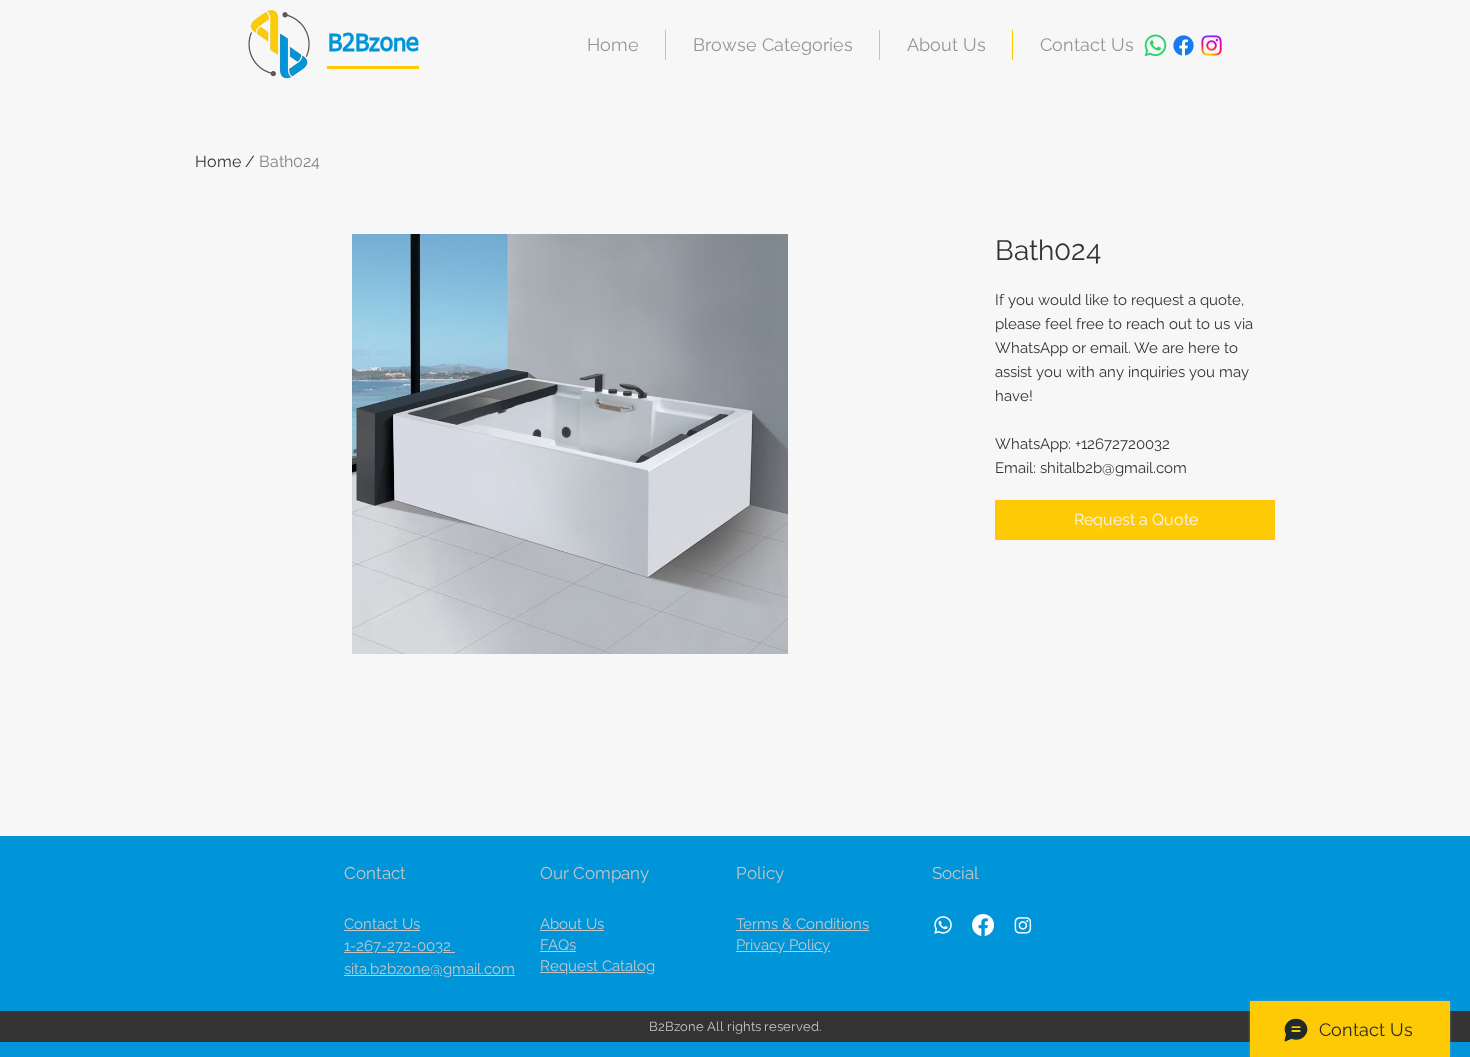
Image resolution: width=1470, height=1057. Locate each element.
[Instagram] (1211, 45)
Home (218, 161)
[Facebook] (1183, 45)
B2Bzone (373, 44)
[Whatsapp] (1155, 45)
